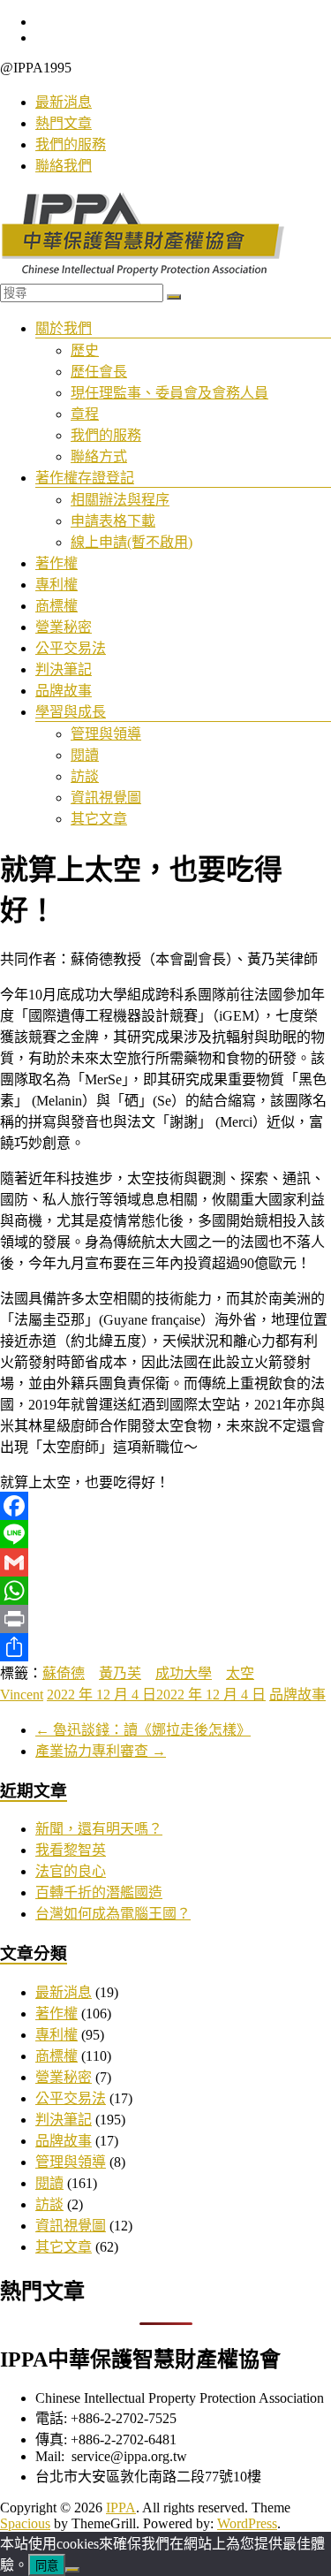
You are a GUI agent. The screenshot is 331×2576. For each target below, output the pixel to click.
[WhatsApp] (165, 1591)
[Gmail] (165, 1562)
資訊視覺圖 (106, 798)
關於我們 (64, 328)
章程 (85, 414)
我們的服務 (71, 144)
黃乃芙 (120, 1673)
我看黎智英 (71, 1850)
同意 (47, 2566)
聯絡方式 (99, 456)
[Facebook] (165, 1506)
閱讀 (85, 755)
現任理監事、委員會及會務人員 (169, 393)
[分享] (165, 1647)
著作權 (56, 563)
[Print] (165, 1619)
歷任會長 (99, 372)
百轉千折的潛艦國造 (99, 1892)
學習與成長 (71, 712)
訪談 (85, 776)
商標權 (56, 606)
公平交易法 (71, 648)
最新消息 (64, 102)
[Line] (165, 1534)
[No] (72, 2570)
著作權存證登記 (85, 478)
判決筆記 (64, 669)
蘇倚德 (64, 1673)
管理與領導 (106, 734)
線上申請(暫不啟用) (132, 542)
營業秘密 (64, 627)
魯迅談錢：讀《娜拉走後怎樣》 (143, 1730)
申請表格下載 (113, 521)
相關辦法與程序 (120, 500)
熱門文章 (64, 123)
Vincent (22, 1695)
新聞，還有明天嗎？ (99, 1829)
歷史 (85, 350)
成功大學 (184, 1673)
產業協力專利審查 (101, 1751)
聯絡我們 (64, 166)
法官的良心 (71, 1871)
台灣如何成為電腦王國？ (113, 1914)
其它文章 (99, 819)
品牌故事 (64, 691)
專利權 (56, 585)
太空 (240, 1673)
